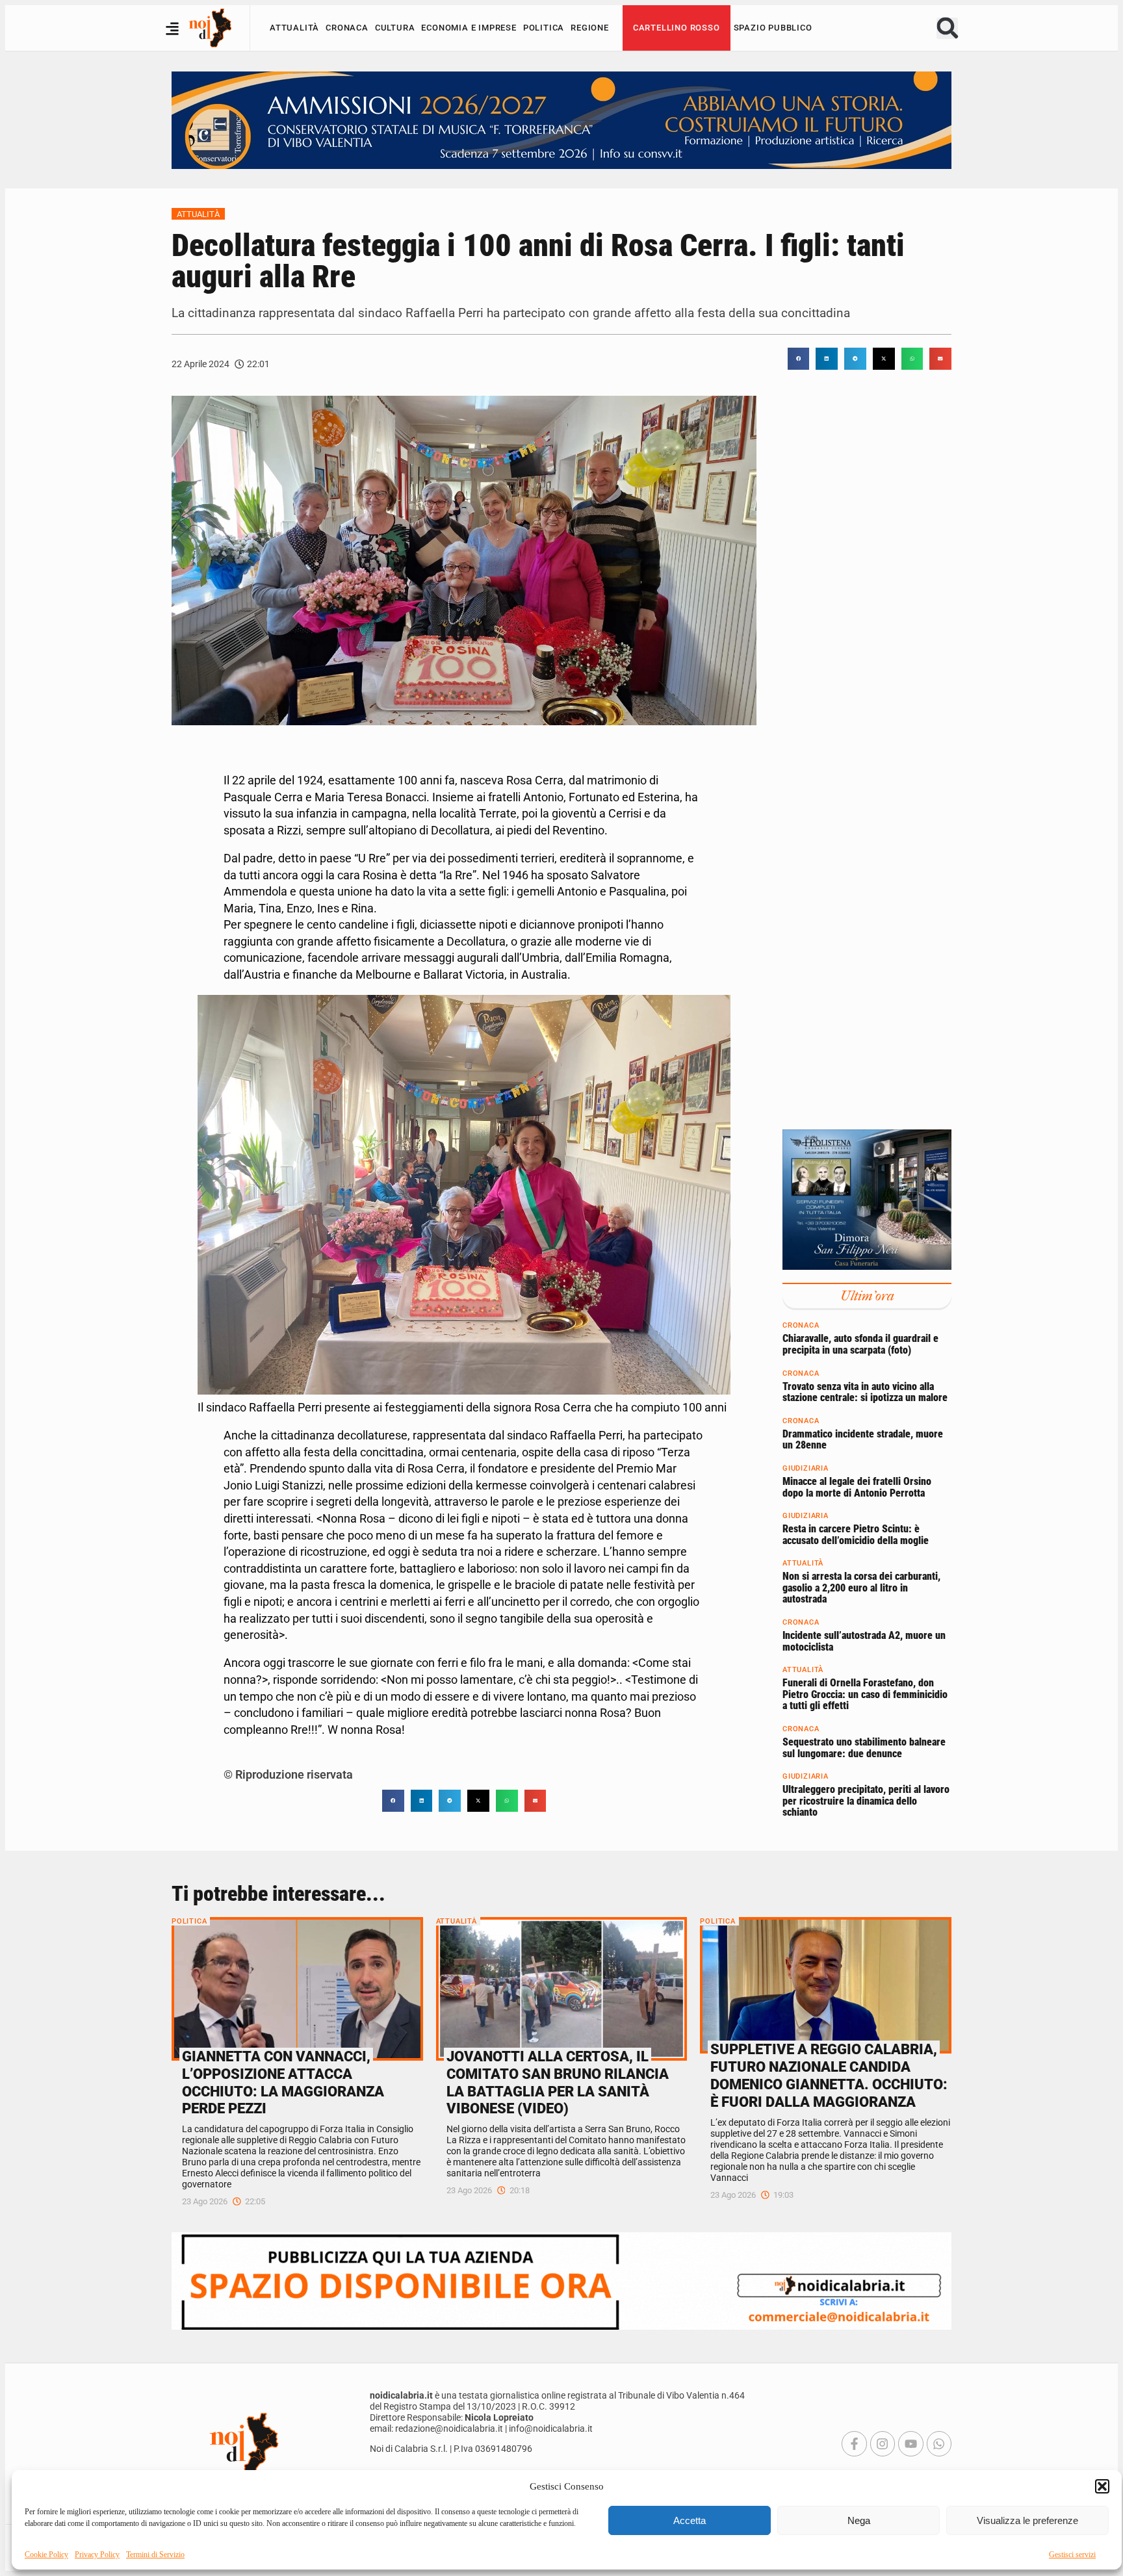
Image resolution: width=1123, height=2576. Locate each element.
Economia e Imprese (469, 28)
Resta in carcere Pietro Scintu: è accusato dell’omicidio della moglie (856, 1535)
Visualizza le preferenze (1027, 2520)
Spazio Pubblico (773, 28)
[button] (1102, 2486)
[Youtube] (910, 2443)
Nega (859, 2520)
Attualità (294, 28)
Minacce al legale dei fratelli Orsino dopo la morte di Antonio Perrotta (857, 1487)
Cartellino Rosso (677, 28)
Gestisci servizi (1072, 2555)
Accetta (690, 2520)
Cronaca (347, 28)
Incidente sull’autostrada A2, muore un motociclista (864, 1641)
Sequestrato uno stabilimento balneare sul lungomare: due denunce (864, 1748)
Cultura (395, 28)
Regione (590, 28)
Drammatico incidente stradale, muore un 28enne (863, 1440)
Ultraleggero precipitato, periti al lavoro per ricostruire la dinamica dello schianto (866, 1801)
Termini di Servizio (155, 2555)
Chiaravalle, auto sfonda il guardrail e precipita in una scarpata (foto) (860, 1344)
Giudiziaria (806, 1468)
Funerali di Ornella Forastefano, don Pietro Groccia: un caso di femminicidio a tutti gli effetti (865, 1694)
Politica (544, 28)
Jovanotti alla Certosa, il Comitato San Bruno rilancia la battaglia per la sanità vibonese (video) (558, 2082)
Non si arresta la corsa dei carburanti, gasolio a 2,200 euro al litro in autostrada (861, 1588)
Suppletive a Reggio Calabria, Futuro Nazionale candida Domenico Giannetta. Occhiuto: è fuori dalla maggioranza (829, 2075)
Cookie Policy (46, 2555)
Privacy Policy (97, 2555)
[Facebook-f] (854, 2443)
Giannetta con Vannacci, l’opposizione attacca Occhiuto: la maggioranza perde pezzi (283, 2082)
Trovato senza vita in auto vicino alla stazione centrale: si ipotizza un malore (865, 1392)
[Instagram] (883, 2443)
